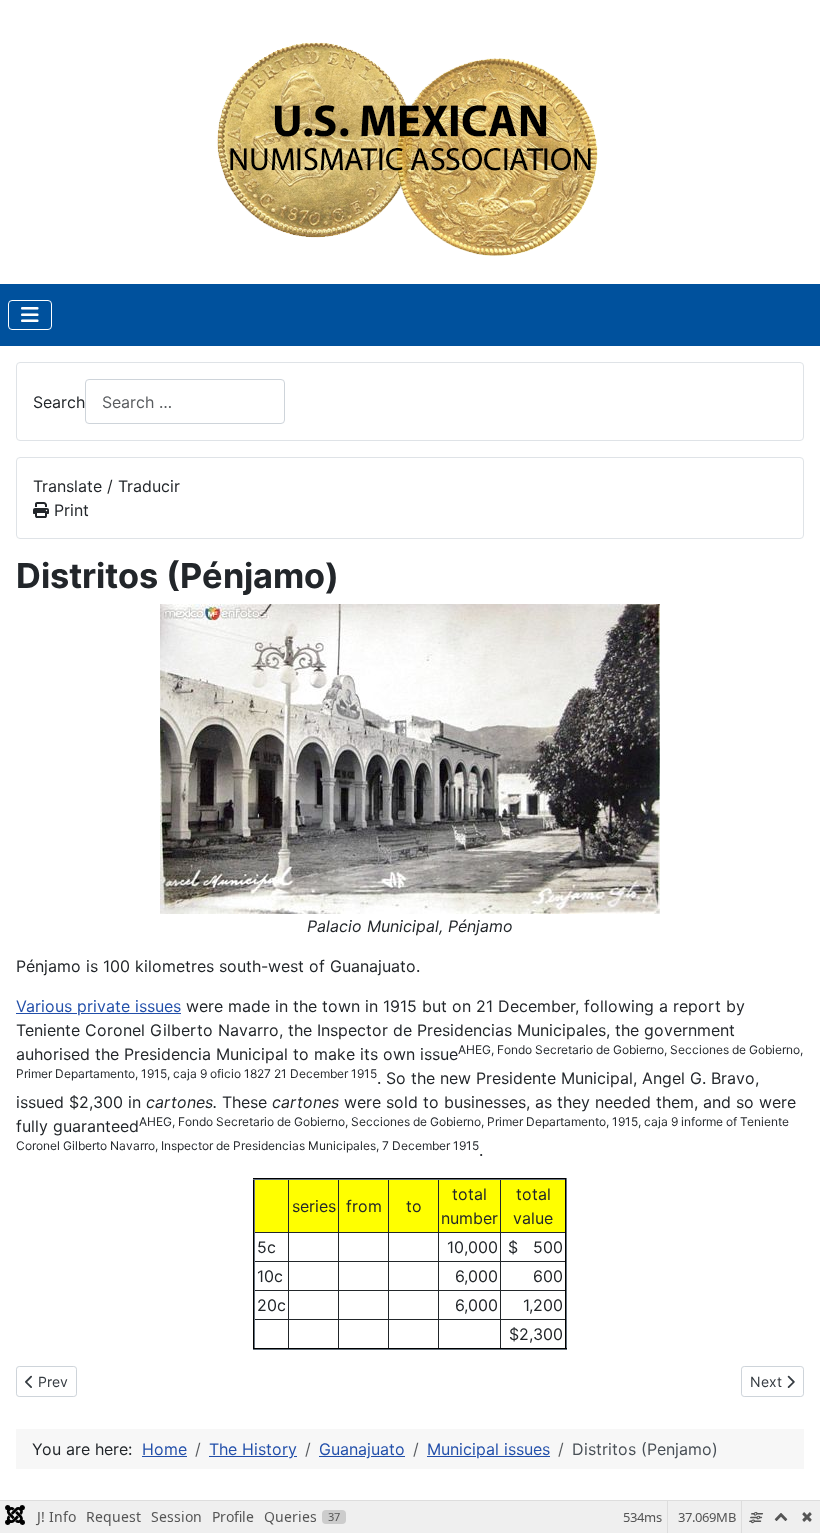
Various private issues (98, 1006)
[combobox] (185, 401)
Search (59, 402)
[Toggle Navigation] (30, 315)
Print (69, 510)
